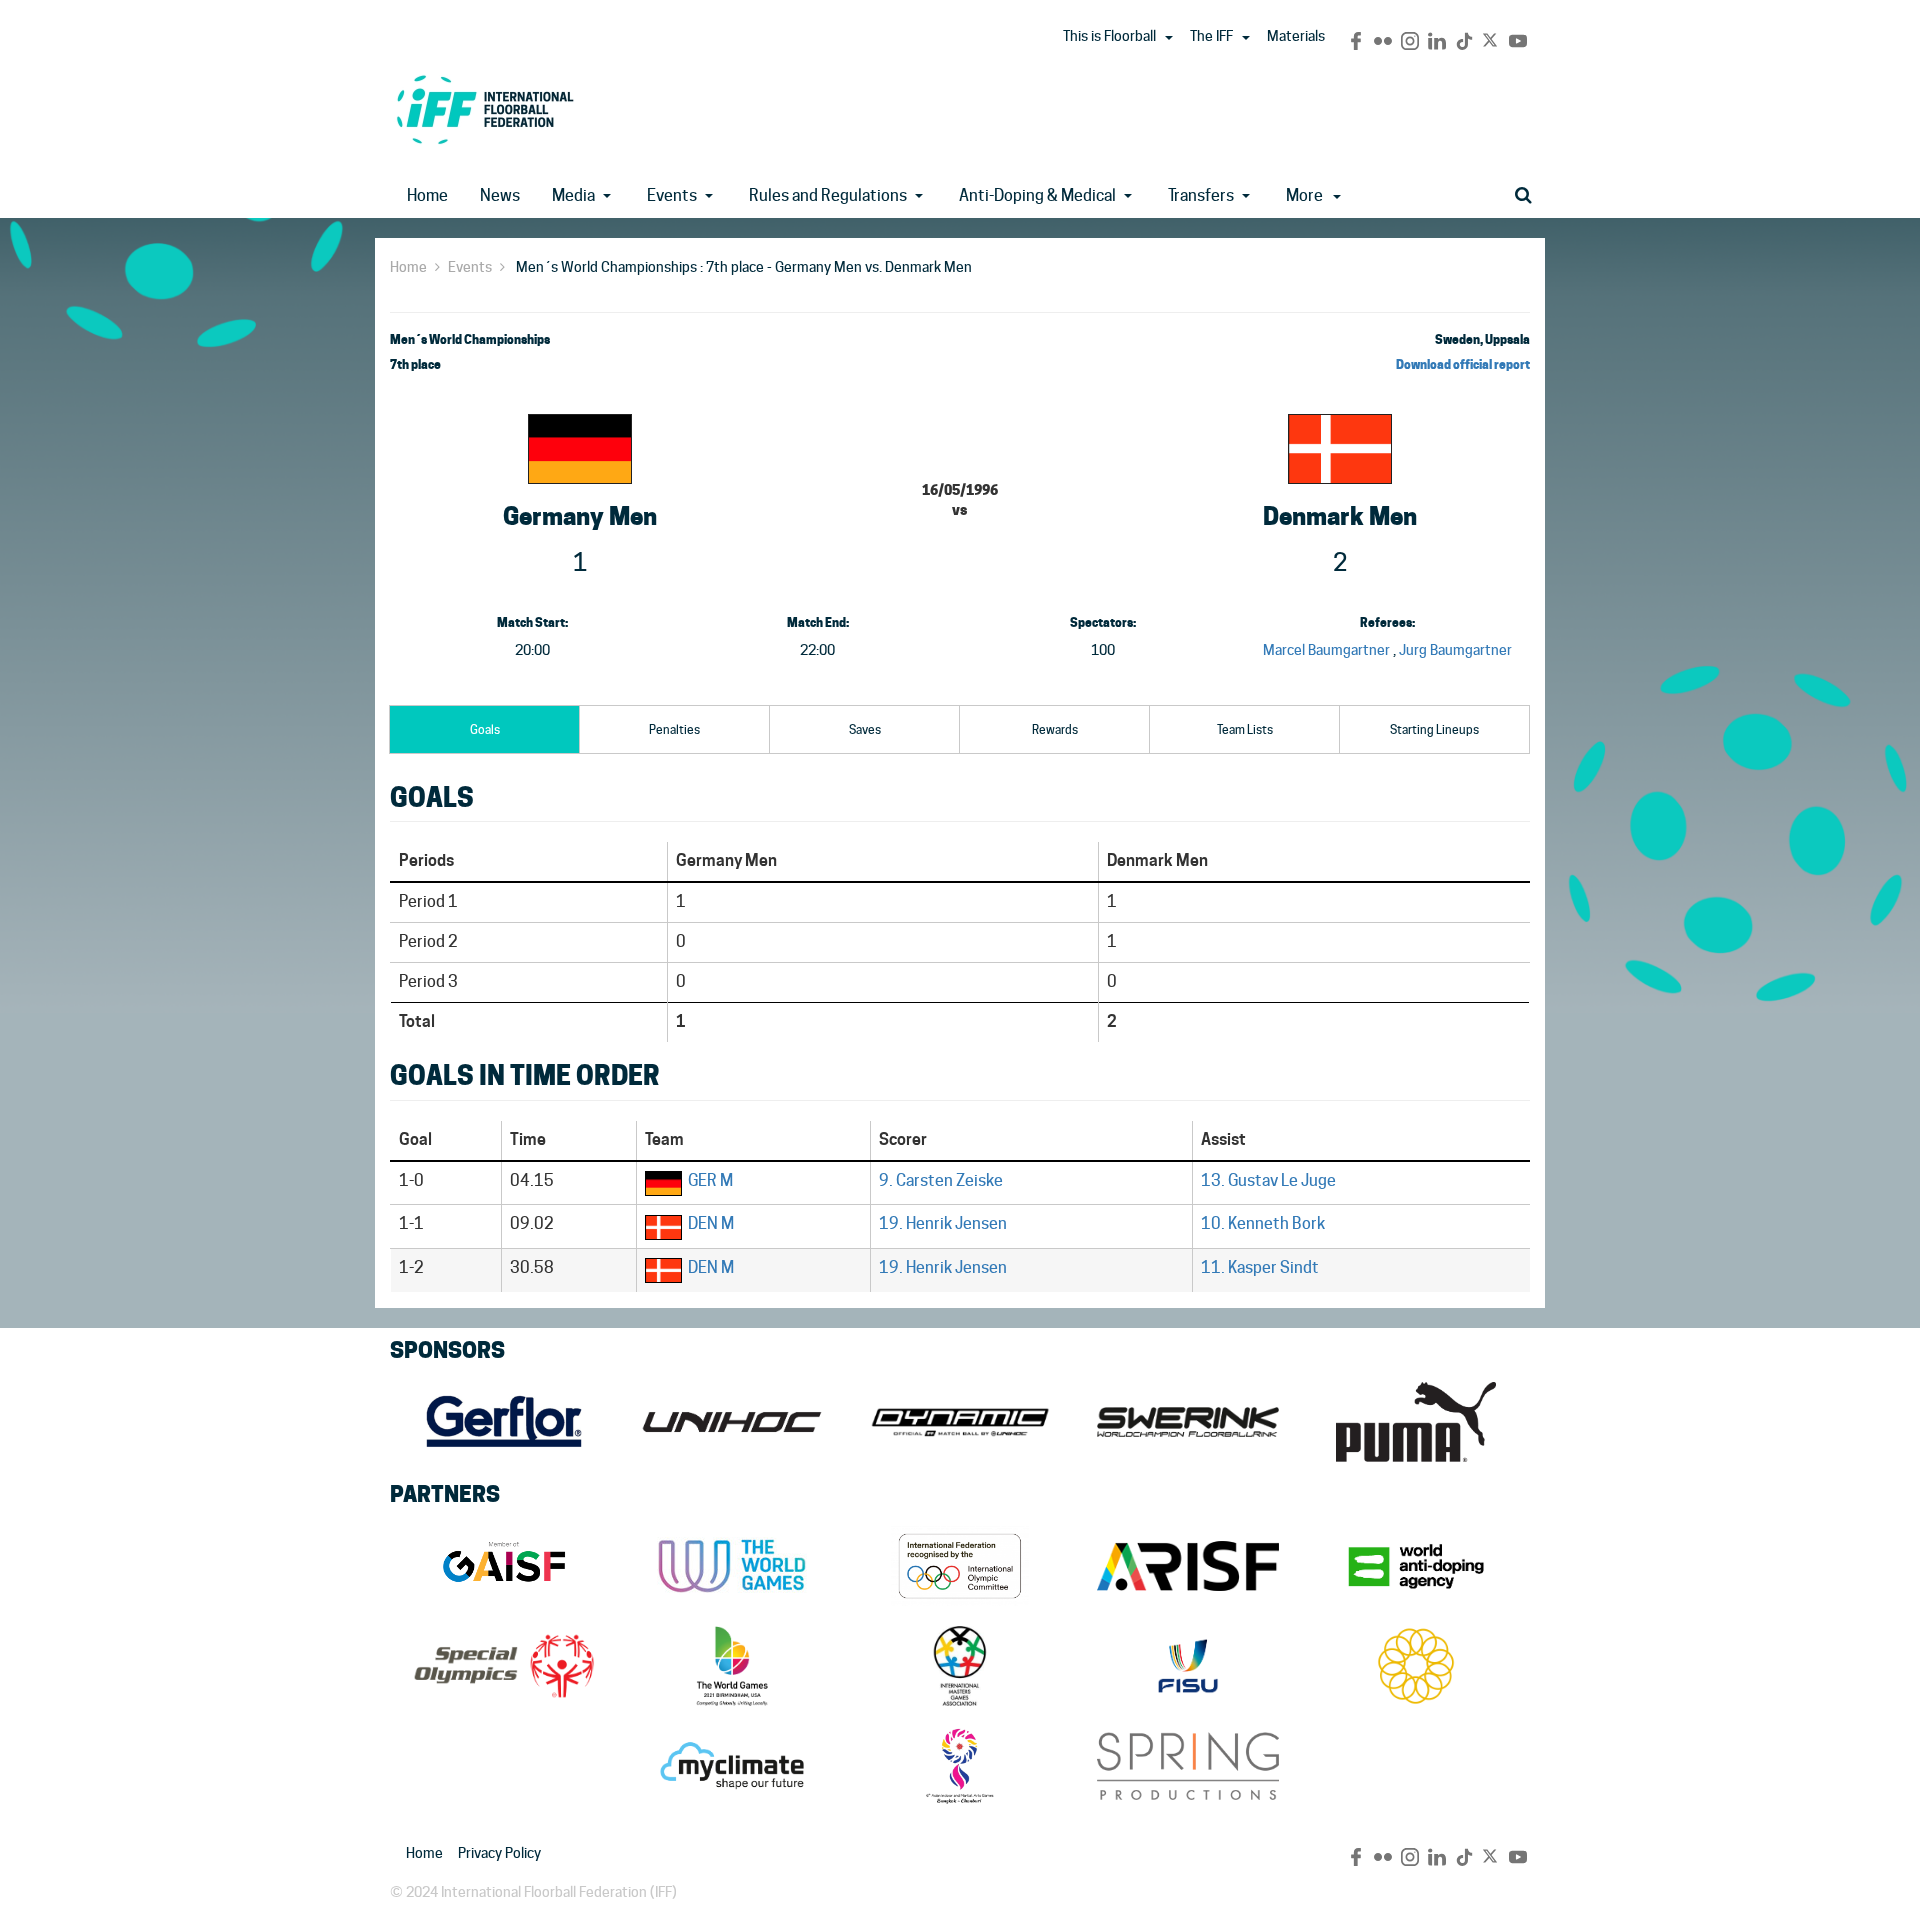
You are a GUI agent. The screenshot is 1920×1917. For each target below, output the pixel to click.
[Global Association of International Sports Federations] (504, 1566)
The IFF (1211, 36)
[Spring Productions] (1188, 1766)
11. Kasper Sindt (1260, 1267)
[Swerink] (1188, 1422)
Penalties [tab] (674, 729)
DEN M (711, 1223)
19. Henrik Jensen (943, 1223)
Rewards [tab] (1055, 729)
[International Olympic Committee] (960, 1566)
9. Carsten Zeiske (941, 1180)
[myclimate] (732, 1766)
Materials (1296, 36)
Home (427, 195)
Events (672, 195)
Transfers (1201, 195)
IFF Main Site (485, 109)
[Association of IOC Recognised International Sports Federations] (1188, 1566)
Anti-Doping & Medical (1037, 195)
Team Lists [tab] (1245, 729)
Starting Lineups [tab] (1434, 729)
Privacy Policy (499, 1853)
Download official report (1463, 364)
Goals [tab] (485, 729)
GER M (710, 1180)
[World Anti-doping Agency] (1416, 1566)
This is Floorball (1109, 36)
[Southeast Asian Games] (1416, 1666)
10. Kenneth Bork (1263, 1223)
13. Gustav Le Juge (1268, 1180)
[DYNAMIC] (960, 1422)
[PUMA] (1416, 1422)
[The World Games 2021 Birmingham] (732, 1666)
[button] (1169, 38)
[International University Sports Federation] (1188, 1666)
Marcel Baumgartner (1326, 650)
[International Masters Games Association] (960, 1666)
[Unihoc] (732, 1422)
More (1304, 195)
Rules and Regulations (828, 195)
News (500, 195)
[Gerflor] (504, 1422)
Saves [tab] (865, 729)
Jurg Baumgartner (1455, 650)
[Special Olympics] (504, 1666)
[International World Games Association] (732, 1566)
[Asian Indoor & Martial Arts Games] (960, 1766)
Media (573, 195)
